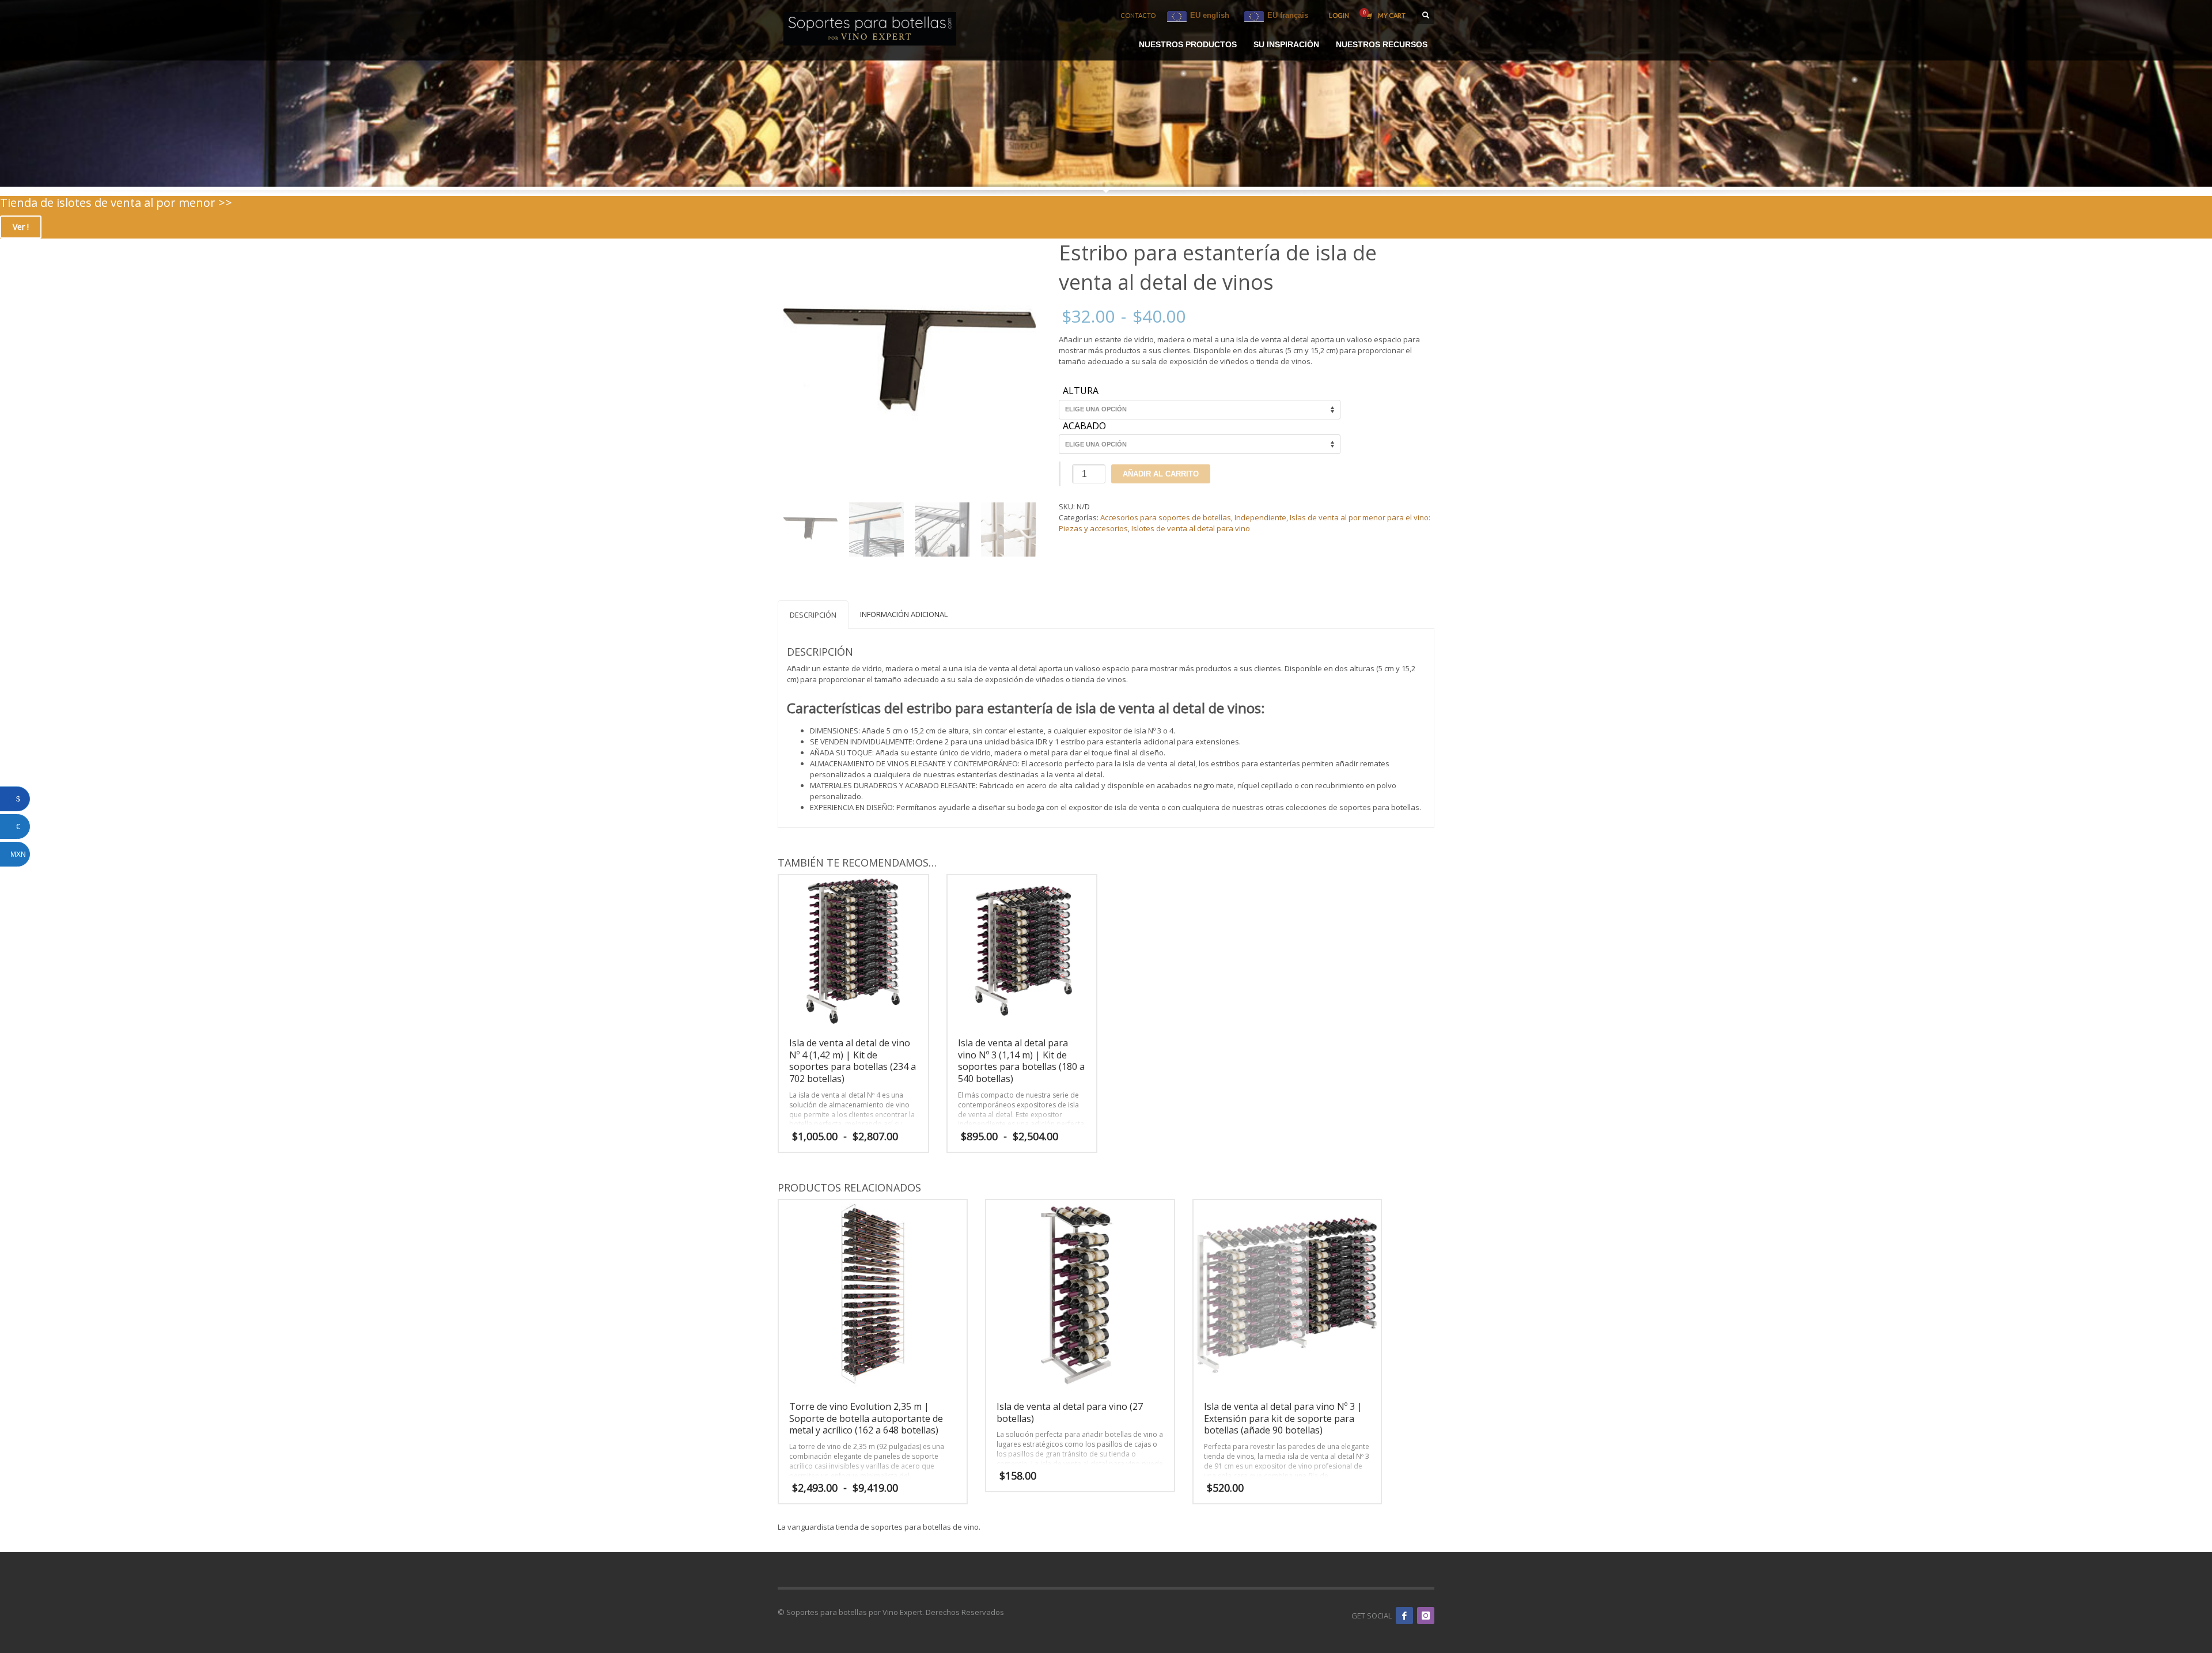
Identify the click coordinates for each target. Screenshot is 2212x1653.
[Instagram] (1426, 1616)
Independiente (1260, 517)
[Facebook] (1404, 1616)
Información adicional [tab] (904, 614)
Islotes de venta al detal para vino (1191, 528)
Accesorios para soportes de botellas (1166, 517)
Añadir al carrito (1161, 474)
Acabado (1084, 426)
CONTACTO (1138, 15)
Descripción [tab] (813, 615)
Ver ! (21, 227)
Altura (1081, 391)
